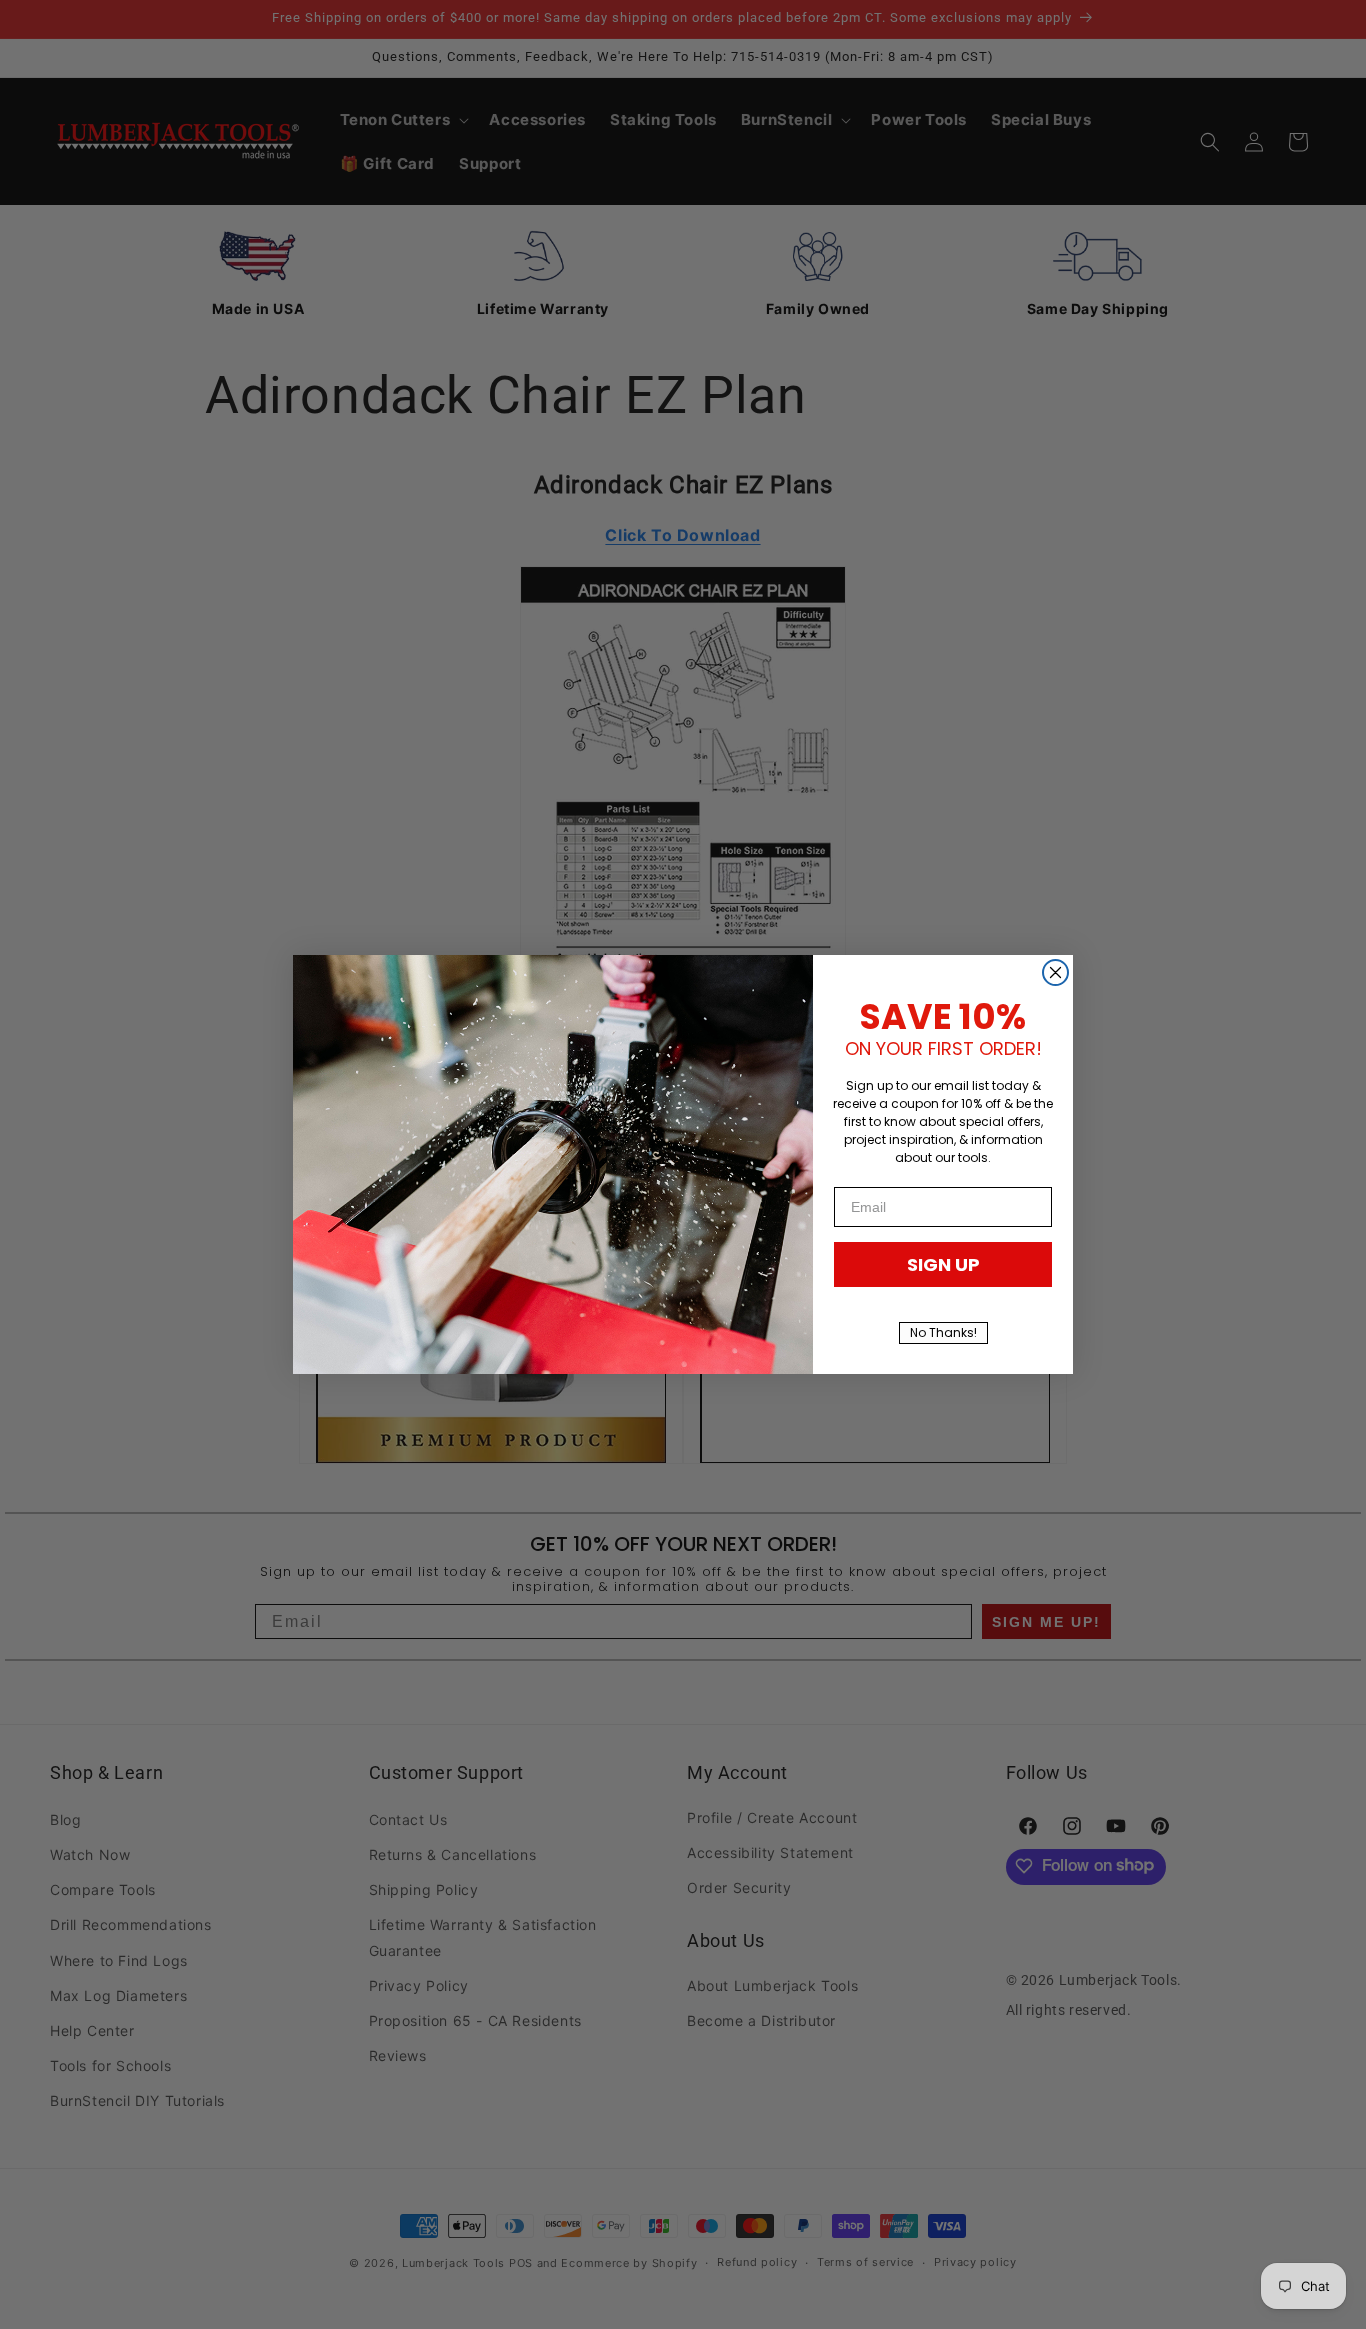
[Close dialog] (1055, 972)
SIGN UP (943, 1264)
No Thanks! (943, 1332)
